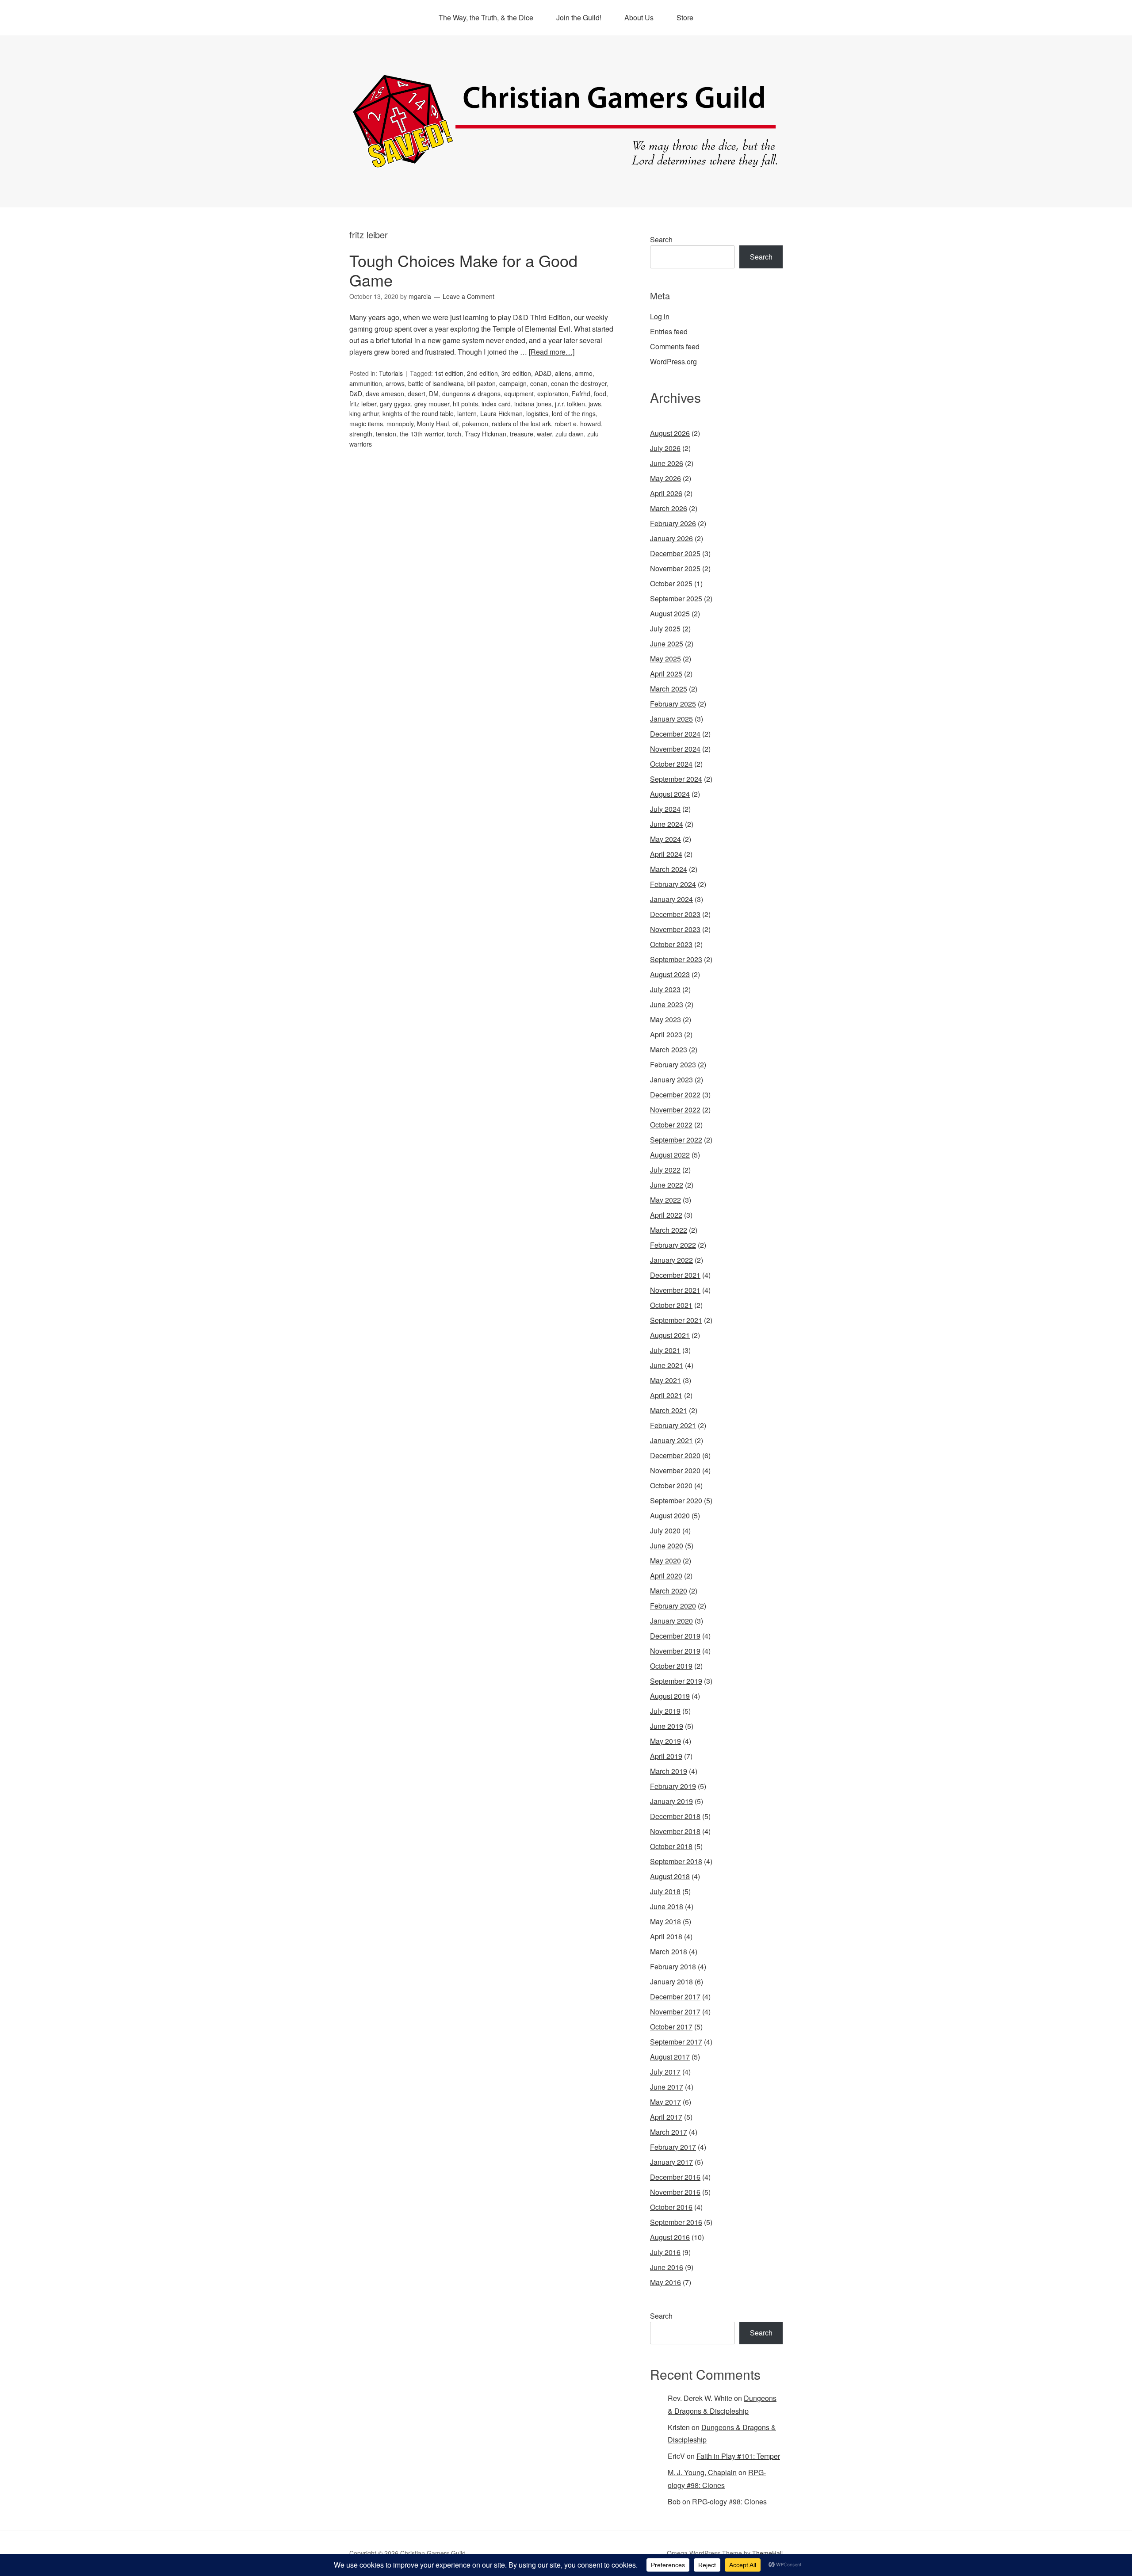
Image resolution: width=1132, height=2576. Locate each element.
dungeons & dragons (471, 394)
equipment (519, 394)
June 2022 (667, 1185)
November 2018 (675, 1831)
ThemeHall (767, 2553)
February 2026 (673, 523)
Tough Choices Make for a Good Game (463, 270)
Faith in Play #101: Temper (738, 2456)
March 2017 (669, 2132)
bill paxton (482, 383)
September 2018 (676, 1861)
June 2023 (667, 1004)
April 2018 (666, 1936)
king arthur (364, 413)
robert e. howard (578, 424)
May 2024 (665, 839)
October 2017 (671, 2027)
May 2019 (665, 1741)
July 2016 (665, 2252)
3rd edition (516, 373)
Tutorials (391, 373)
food (600, 394)
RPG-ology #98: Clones (729, 2501)
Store (685, 17)
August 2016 (670, 2237)
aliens (563, 373)
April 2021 (666, 1395)
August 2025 (670, 613)
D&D (356, 394)
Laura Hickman (501, 413)
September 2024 (676, 779)
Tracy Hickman (486, 434)
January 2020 (671, 1621)
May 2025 (665, 659)
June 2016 (667, 2267)
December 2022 (675, 1095)
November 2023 (675, 929)
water (544, 434)
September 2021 (676, 1320)
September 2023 (676, 959)
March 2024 (669, 869)
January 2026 (671, 538)
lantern (467, 413)
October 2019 (671, 1666)
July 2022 (665, 1170)
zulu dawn (570, 434)
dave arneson (385, 394)
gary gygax (395, 404)
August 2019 (670, 1696)
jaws (595, 404)
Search (661, 239)
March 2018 (669, 1951)
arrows (395, 383)
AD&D (543, 373)
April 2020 (666, 1576)
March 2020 (669, 1591)
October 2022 (671, 1125)
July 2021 (665, 1350)
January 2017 (671, 2162)
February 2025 (673, 704)
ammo (584, 373)
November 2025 (675, 568)
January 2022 (671, 1260)
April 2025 (666, 674)
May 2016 (665, 2282)
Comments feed (675, 346)
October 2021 (671, 1305)
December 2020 (675, 1455)
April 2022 (666, 1215)
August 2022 (670, 1155)
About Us (639, 17)
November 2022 (675, 1110)
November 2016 (675, 2192)
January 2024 (671, 899)
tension (386, 434)
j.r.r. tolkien (570, 404)
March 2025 (669, 689)
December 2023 (675, 914)
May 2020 (665, 1561)
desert (417, 394)
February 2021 (673, 1425)
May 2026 (665, 478)
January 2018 (671, 1982)
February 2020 (673, 1606)
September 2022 (676, 1140)
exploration (553, 394)
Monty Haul (433, 424)
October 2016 (671, 2207)
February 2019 (673, 1786)
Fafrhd (581, 394)
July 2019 (665, 1711)
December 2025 (675, 553)
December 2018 (675, 1816)
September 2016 (676, 2222)
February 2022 (673, 1245)
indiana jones (533, 404)
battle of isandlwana (436, 383)
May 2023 (665, 1019)
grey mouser (432, 404)
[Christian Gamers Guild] (566, 164)
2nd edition (482, 373)
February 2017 (673, 2147)
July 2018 (665, 1891)
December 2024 (675, 734)
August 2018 (670, 1876)
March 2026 (669, 508)
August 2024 (670, 794)
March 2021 (669, 1410)
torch (454, 434)
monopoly (400, 424)
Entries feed (669, 331)
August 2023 (670, 974)
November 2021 (675, 1290)
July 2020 (665, 1531)
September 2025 (676, 598)
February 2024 (673, 884)
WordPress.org (673, 361)
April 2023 (666, 1034)
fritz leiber (363, 404)
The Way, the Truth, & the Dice (486, 17)
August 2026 (670, 433)
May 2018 (665, 1921)
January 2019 (671, 1801)
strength (361, 434)
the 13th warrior (422, 434)
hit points (465, 404)
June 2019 (667, 1726)
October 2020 (671, 1485)
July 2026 (665, 448)
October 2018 (671, 1846)
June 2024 (667, 824)
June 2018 (667, 1906)
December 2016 (675, 2177)
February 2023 (673, 1064)
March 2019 (669, 1771)
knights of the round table (418, 413)
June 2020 (667, 1546)
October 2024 (671, 764)
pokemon (475, 424)
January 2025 (671, 719)
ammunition (366, 383)
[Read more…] (552, 352)
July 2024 (665, 809)
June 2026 (667, 463)
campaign (513, 383)
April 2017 (666, 2117)
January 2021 (671, 1440)
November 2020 (675, 1470)
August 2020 (670, 1515)
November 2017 (675, 2012)
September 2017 (676, 2042)
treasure (522, 434)
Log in (660, 316)
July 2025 (665, 629)
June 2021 (667, 1365)
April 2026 (666, 493)
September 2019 (676, 1681)
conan (539, 383)
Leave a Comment (468, 296)
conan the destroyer (579, 383)
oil (455, 424)
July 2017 (665, 2072)
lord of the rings (574, 413)
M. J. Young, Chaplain (702, 2472)
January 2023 (671, 1080)
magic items (366, 424)
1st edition (449, 373)
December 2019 (675, 1636)
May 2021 (665, 1380)
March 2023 (669, 1049)
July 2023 (665, 989)
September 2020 (676, 1500)
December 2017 (675, 1997)
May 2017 (665, 2102)
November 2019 (675, 1651)
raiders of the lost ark (521, 424)
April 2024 (666, 854)
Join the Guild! (579, 17)
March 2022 (669, 1230)
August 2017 (670, 2057)
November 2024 (675, 749)
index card (496, 404)
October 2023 (671, 944)
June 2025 (667, 644)
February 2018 (673, 1966)
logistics (537, 413)
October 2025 (671, 583)
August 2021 (670, 1335)
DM (434, 394)
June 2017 (667, 2087)
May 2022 (665, 1200)
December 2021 (675, 1275)
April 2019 (666, 1756)
